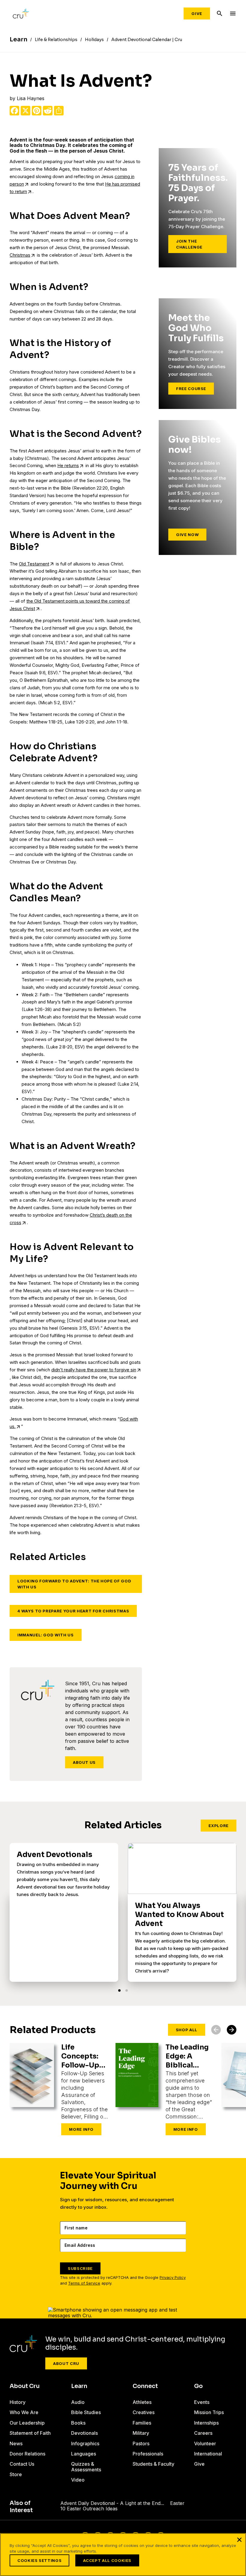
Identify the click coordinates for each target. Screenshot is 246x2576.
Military (141, 2433)
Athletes (142, 2402)
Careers (203, 2433)
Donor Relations (27, 2454)
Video (78, 2480)
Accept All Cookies (107, 2560)
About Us (84, 1762)
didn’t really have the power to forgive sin (94, 1370)
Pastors (141, 2443)
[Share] (59, 111)
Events (202, 2402)
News (16, 2443)
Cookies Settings (39, 2560)
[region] (123, 2555)
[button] (119, 1990)
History (18, 2402)
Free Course (191, 389)
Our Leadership (27, 2423)
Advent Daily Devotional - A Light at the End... (112, 2503)
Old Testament (34, 564)
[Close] (239, 2540)
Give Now (187, 535)
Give (197, 13)
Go (198, 2386)
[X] (25, 111)
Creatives (144, 2412)
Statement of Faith (30, 2433)
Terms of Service (84, 2283)
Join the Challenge (189, 244)
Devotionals (84, 2433)
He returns (68, 465)
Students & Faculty (153, 2464)
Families (142, 2423)
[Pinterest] (37, 111)
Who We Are (24, 2412)
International (208, 2454)
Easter (177, 2503)
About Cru (66, 2363)
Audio (78, 2402)
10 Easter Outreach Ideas (89, 2509)
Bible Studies (86, 2412)
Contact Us (22, 2464)
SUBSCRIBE (80, 2268)
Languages (84, 2454)
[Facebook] (14, 111)
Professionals (148, 2454)
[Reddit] (48, 111)
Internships (206, 2423)
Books (78, 2423)
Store (16, 2474)
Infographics (85, 2443)
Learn (79, 2386)
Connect (145, 2386)
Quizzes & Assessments (86, 2467)
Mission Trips (209, 2412)
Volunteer (205, 2443)
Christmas (20, 255)
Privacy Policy (173, 2278)
